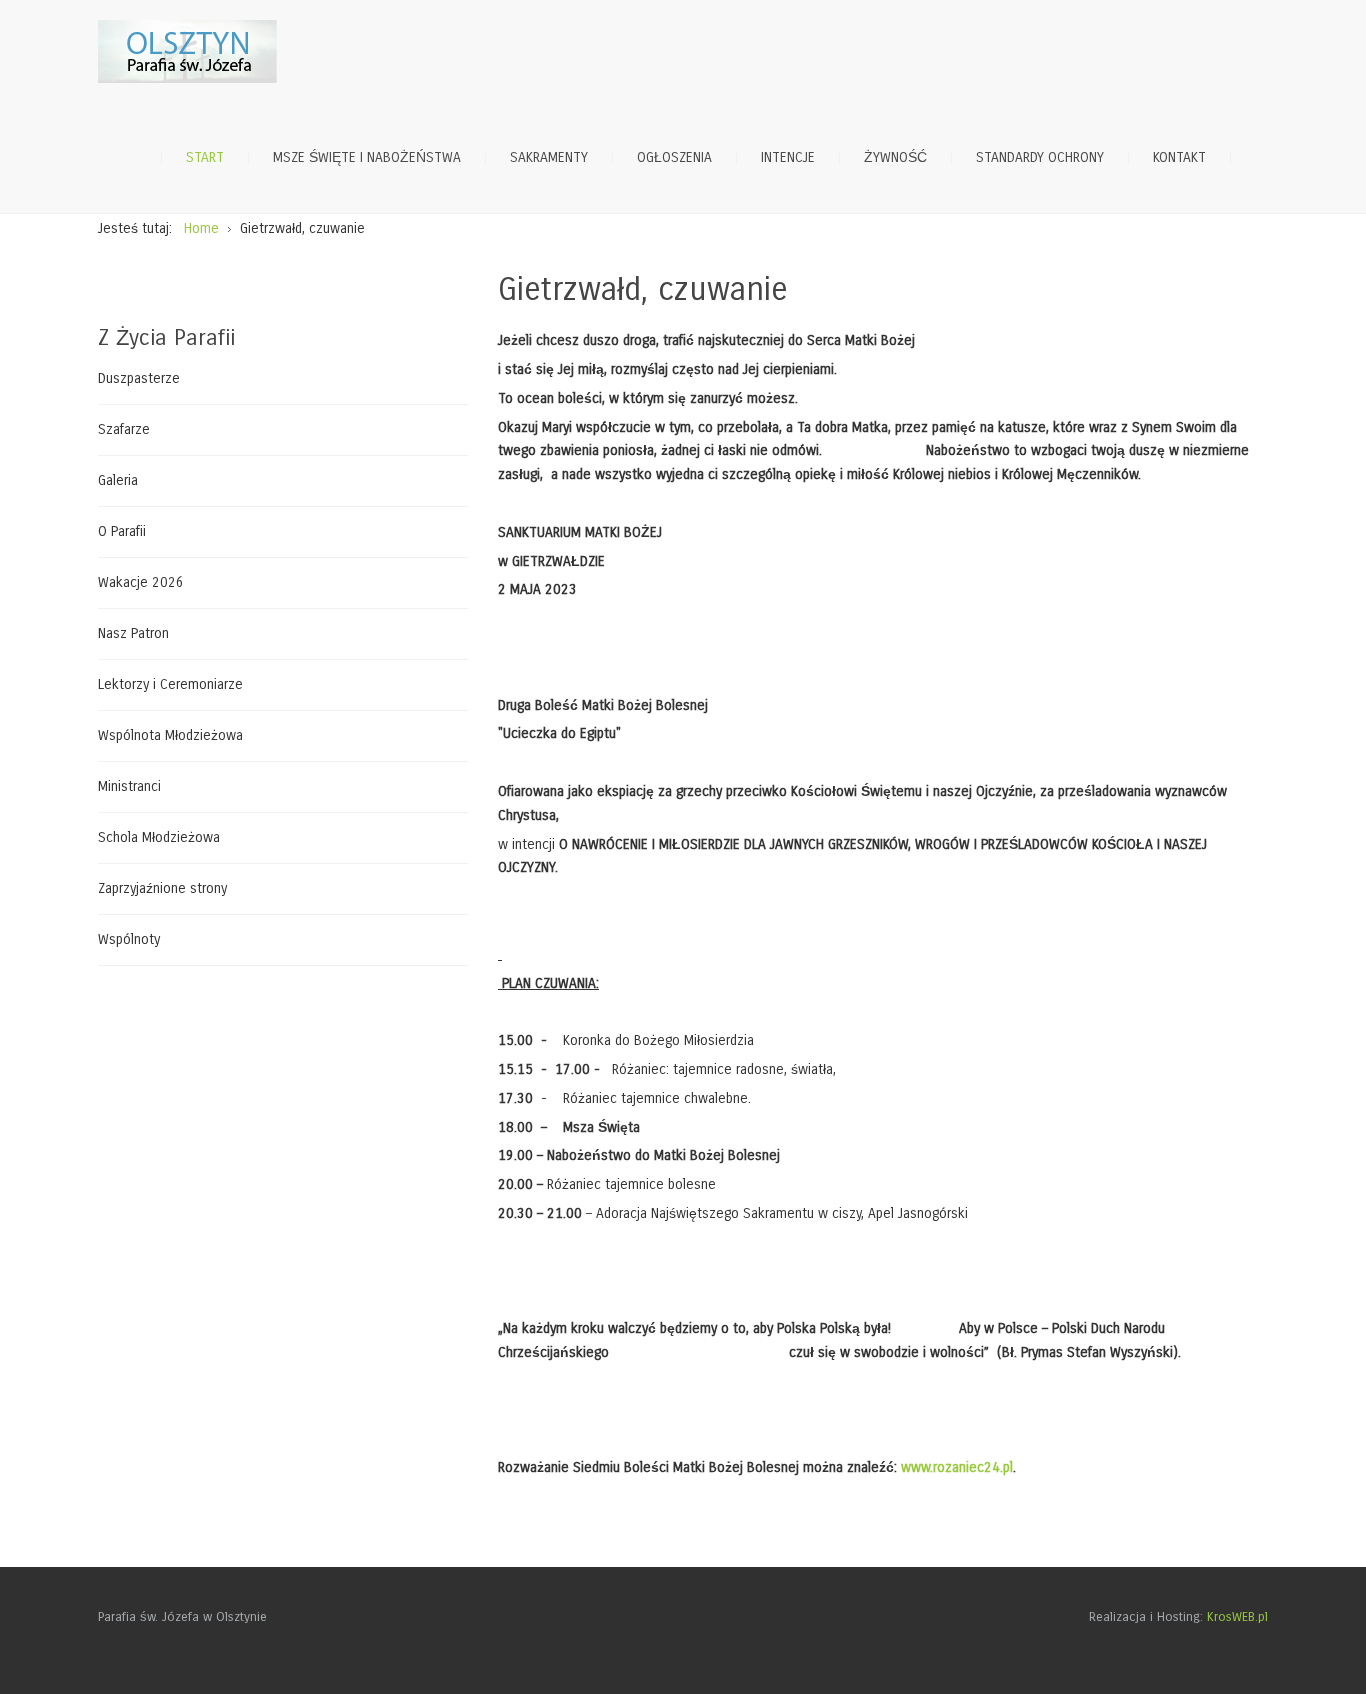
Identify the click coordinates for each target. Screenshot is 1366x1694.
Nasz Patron (133, 633)
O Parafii (122, 531)
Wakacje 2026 (141, 582)
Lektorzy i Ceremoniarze (170, 684)
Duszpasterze (139, 379)
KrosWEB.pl (1237, 1617)
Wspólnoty (129, 939)
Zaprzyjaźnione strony (162, 888)
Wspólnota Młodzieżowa (170, 735)
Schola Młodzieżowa (159, 837)
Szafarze (124, 429)
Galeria (118, 480)
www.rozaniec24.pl (957, 1467)
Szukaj (1258, 158)
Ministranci (129, 786)
